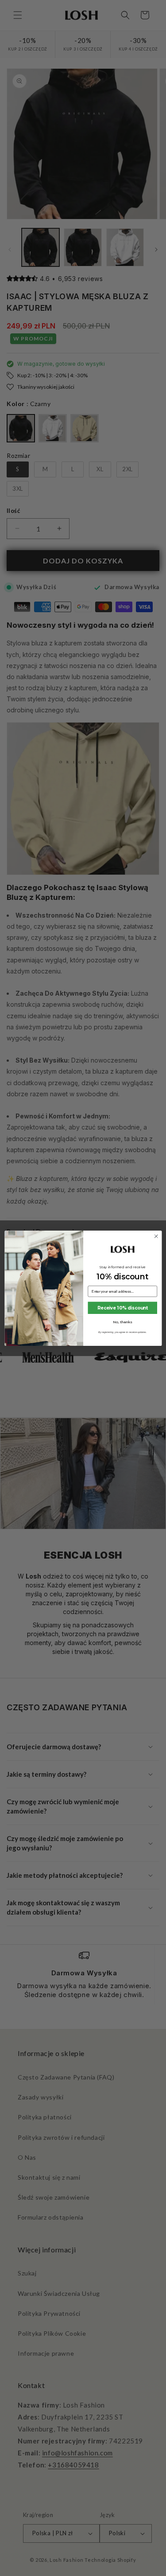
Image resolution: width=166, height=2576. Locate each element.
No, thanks (122, 1322)
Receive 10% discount (122, 1308)
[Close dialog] (156, 1236)
